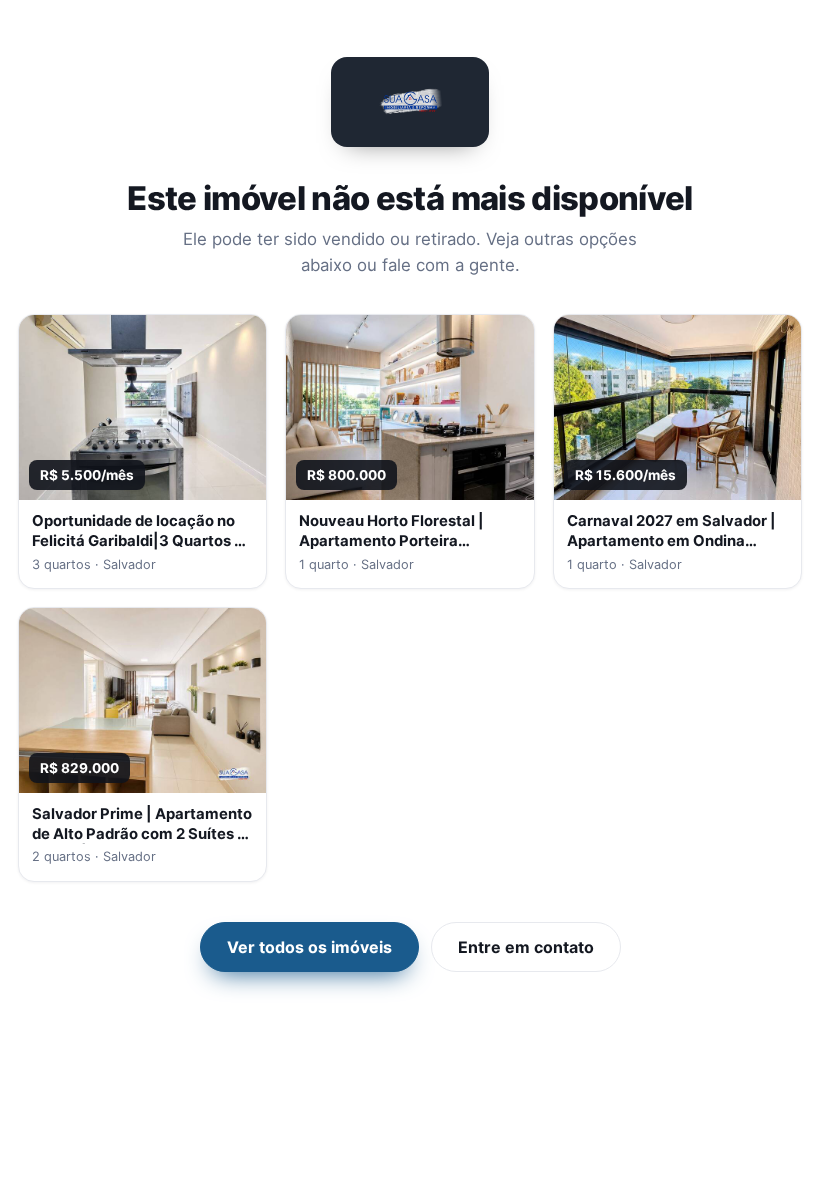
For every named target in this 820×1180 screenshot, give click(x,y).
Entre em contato (526, 947)
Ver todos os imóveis (309, 947)
